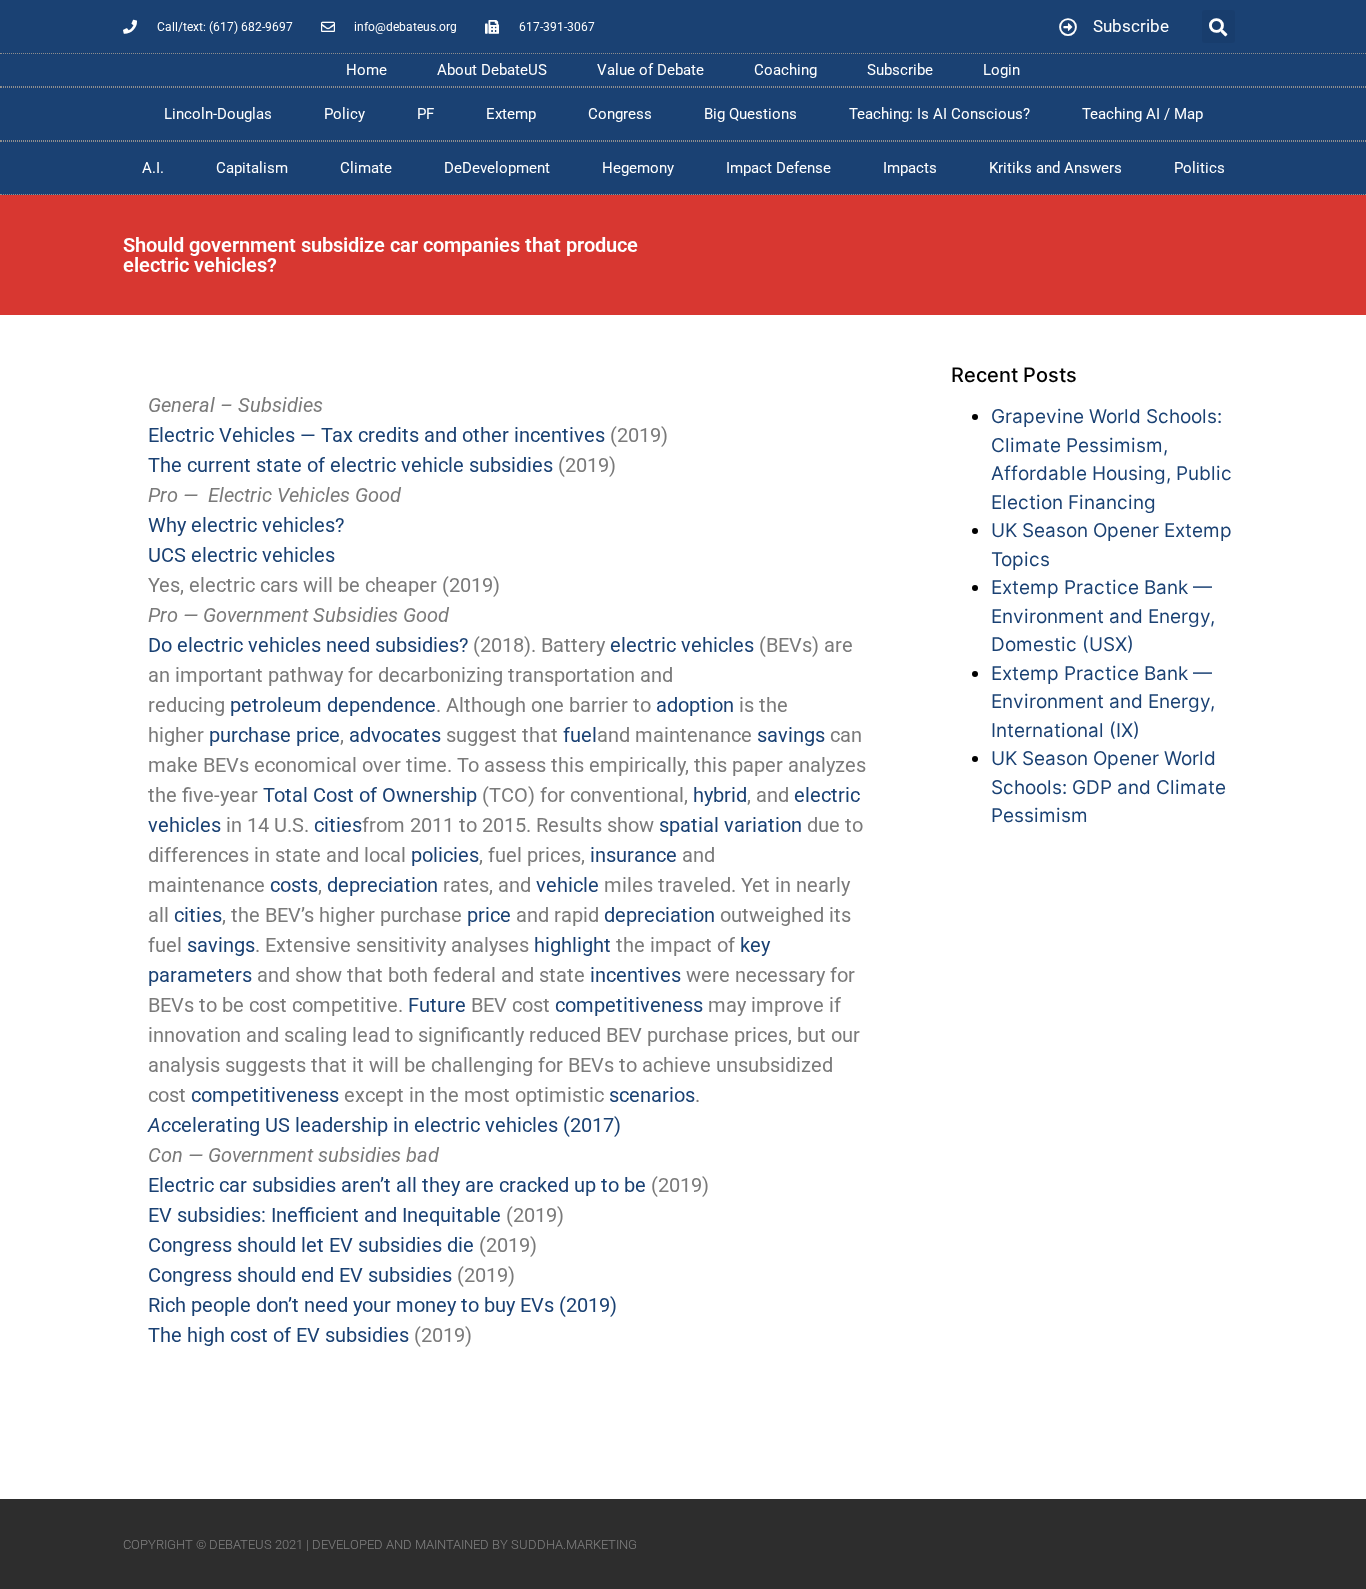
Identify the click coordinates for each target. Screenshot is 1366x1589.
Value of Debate (650, 70)
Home (366, 70)
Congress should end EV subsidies (300, 1275)
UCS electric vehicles (241, 555)
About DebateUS (492, 70)
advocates (395, 735)
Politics (1199, 168)
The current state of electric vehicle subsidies (350, 465)
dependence (381, 705)
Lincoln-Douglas (218, 114)
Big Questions (750, 114)
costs (294, 885)
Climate (366, 168)
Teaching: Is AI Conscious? (939, 114)
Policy (344, 114)
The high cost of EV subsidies (278, 1335)
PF (425, 114)
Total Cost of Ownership (370, 795)
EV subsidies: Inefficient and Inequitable (324, 1215)
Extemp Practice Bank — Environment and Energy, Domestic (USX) (1103, 616)
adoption (695, 705)
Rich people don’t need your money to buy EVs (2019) (382, 1305)
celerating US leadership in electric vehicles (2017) (384, 1125)
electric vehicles (682, 645)
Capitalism (252, 168)
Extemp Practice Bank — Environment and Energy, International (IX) (1103, 702)
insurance (633, 855)
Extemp (511, 114)
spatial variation (730, 825)
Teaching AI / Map (1142, 114)
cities (338, 825)
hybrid (720, 795)
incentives (635, 975)
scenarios (652, 1095)
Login (1001, 70)
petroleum (276, 705)
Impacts (910, 168)
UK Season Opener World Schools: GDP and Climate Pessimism (1108, 787)
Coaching (785, 70)
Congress (620, 114)
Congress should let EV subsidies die (311, 1245)
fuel (580, 735)
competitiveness (629, 1005)
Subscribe (900, 70)
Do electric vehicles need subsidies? (308, 645)
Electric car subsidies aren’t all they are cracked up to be (397, 1185)
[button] (1218, 26)
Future (437, 1005)
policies (445, 855)
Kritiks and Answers (1055, 168)
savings (791, 735)
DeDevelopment (497, 168)
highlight (572, 945)
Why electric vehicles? (246, 525)
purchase (250, 735)
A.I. (153, 168)
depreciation (382, 885)
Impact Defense (778, 168)
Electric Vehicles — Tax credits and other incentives (376, 435)
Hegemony (638, 168)
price (318, 735)
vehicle (567, 885)
